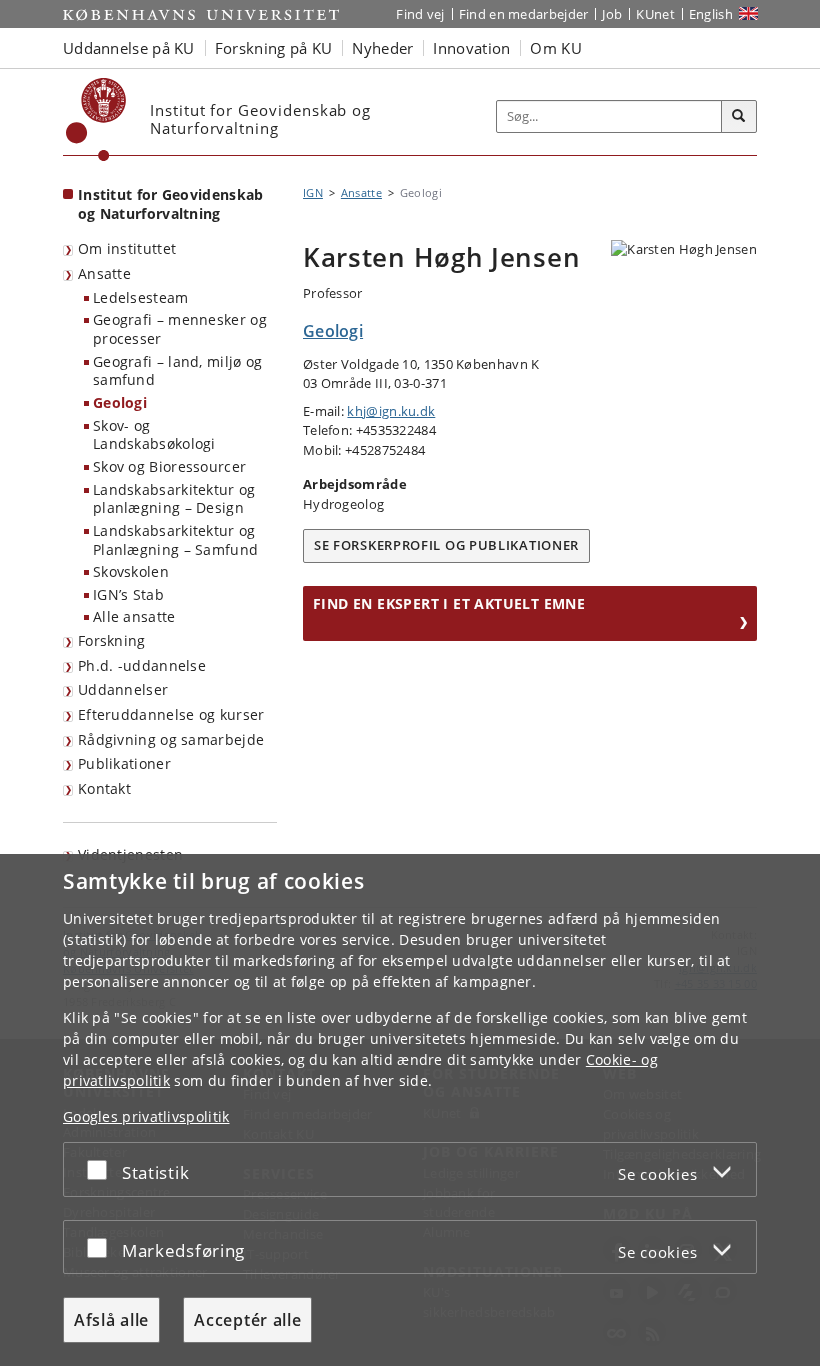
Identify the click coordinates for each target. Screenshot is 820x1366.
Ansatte (104, 273)
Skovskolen (131, 571)
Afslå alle (111, 1320)
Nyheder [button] (382, 48)
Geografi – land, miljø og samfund (178, 371)
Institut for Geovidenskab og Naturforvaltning (171, 204)
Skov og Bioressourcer (169, 466)
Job (612, 14)
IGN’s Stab (128, 594)
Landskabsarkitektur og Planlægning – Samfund (175, 540)
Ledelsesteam (141, 297)
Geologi (120, 402)
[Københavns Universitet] (96, 119)
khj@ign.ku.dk (391, 411)
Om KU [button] (556, 48)
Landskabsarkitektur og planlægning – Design (174, 499)
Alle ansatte (134, 616)
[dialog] (410, 1110)
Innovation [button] (471, 48)
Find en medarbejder (524, 14)
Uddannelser (123, 689)
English (711, 14)
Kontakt (104, 788)
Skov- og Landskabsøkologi (154, 435)
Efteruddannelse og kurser (171, 714)
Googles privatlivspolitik (146, 1116)
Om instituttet (127, 248)
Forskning (112, 640)
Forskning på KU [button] (274, 48)
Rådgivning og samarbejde (171, 739)
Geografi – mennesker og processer (180, 329)
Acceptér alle (247, 1320)
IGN (313, 192)
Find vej (420, 14)
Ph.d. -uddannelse (142, 665)
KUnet (655, 14)
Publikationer (124, 763)
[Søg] (739, 117)
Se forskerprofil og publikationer (446, 545)
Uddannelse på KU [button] (129, 48)
